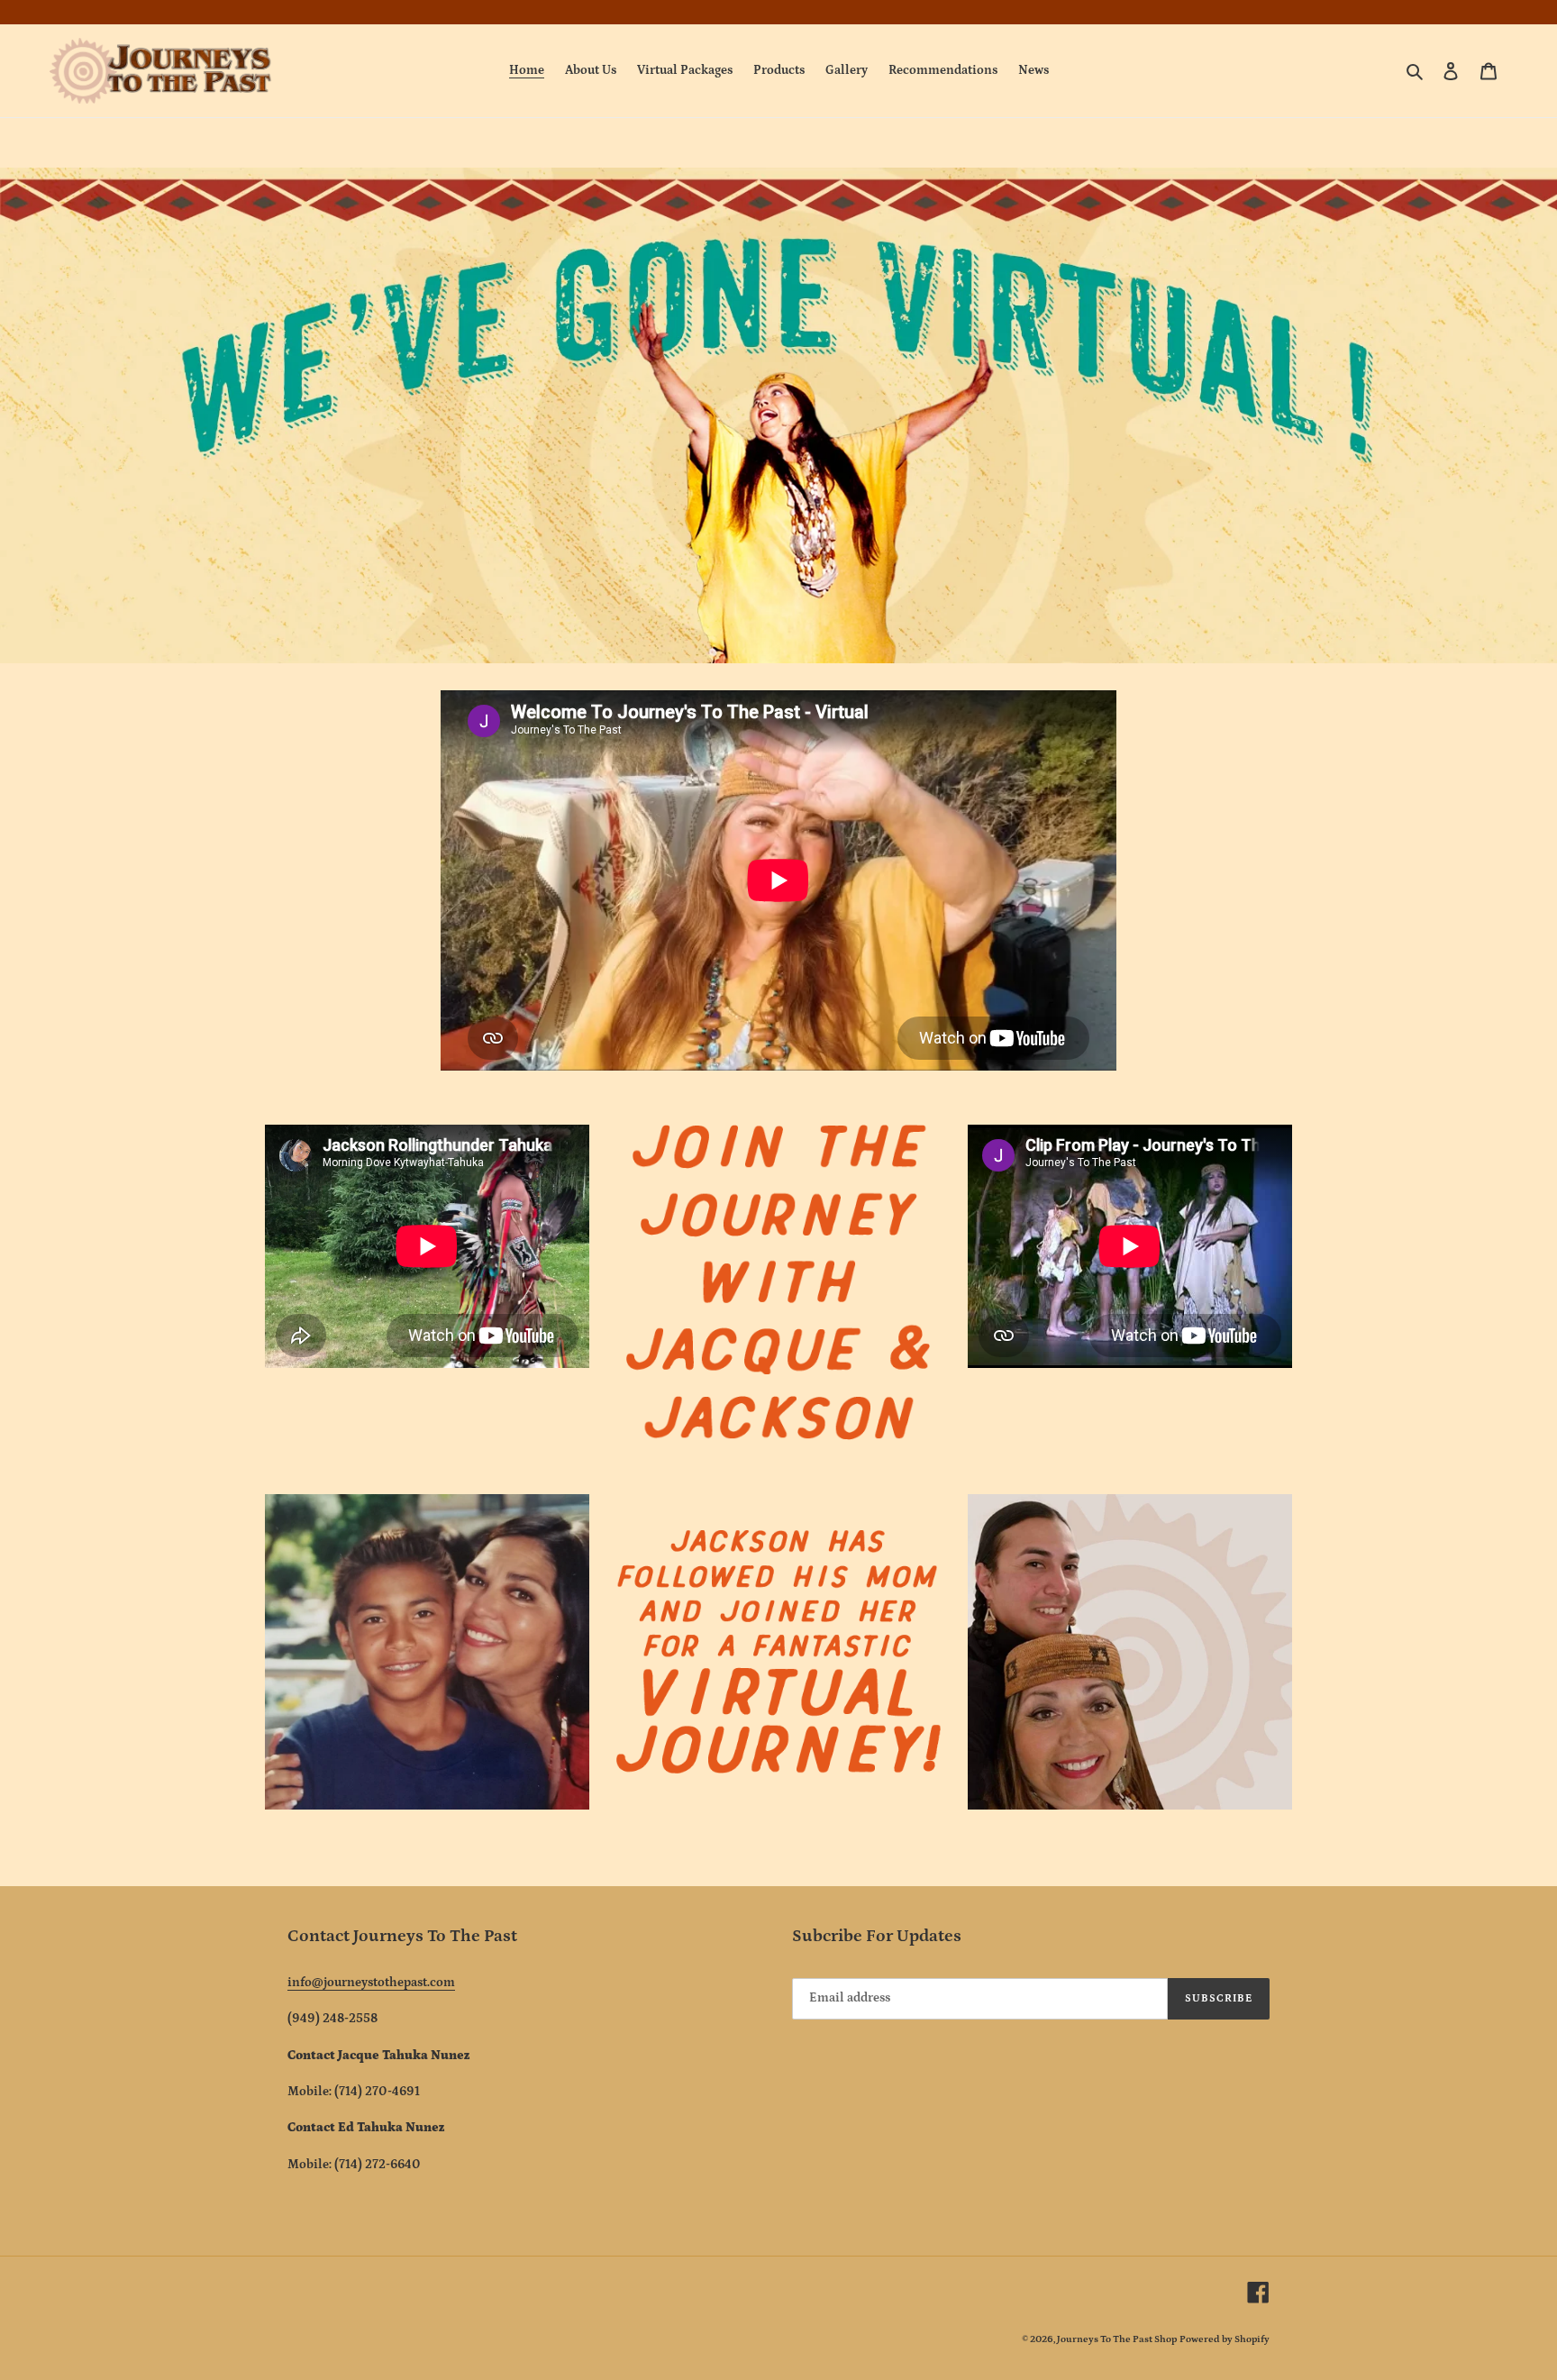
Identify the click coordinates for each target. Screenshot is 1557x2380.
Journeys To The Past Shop (1117, 2339)
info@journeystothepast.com (371, 1983)
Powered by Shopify (1225, 2339)
